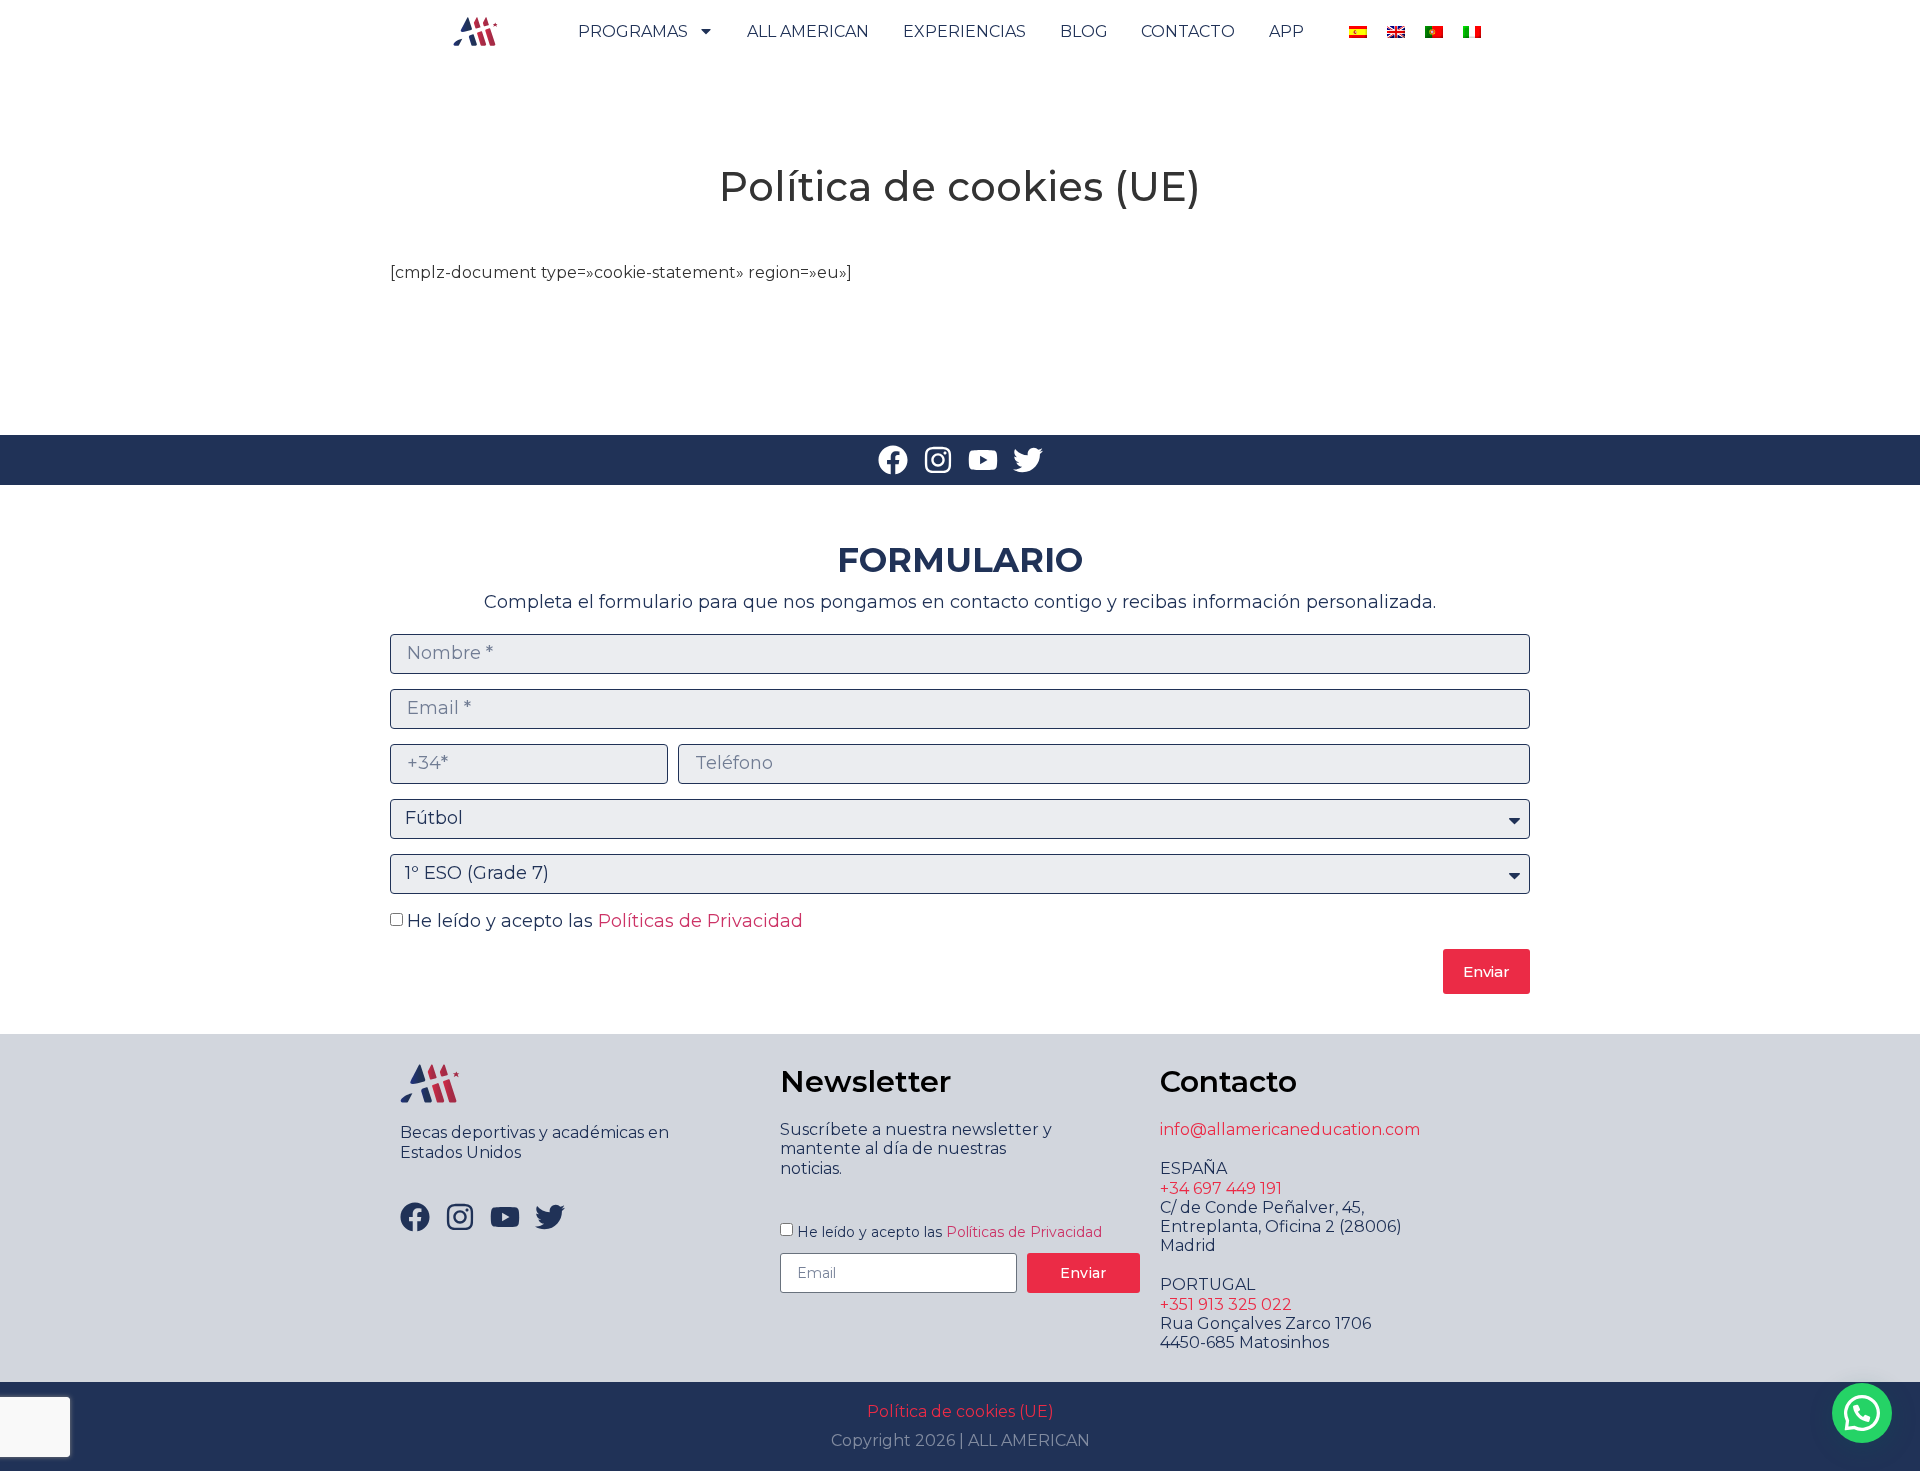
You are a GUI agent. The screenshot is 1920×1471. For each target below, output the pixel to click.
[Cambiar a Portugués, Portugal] (1434, 31)
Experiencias (964, 31)
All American (808, 31)
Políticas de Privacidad (700, 921)
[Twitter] (1028, 460)
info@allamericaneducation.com (1290, 1129)
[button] (1862, 1413)
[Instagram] (938, 460)
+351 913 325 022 (1226, 1304)
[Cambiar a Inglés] (1396, 31)
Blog (1084, 31)
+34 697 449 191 (1221, 1188)
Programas (633, 31)
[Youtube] (983, 460)
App (1286, 31)
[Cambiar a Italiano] (1472, 31)
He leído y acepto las (605, 921)
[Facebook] (893, 460)
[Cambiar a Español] (1358, 31)
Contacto (1188, 31)
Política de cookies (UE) (960, 1411)
